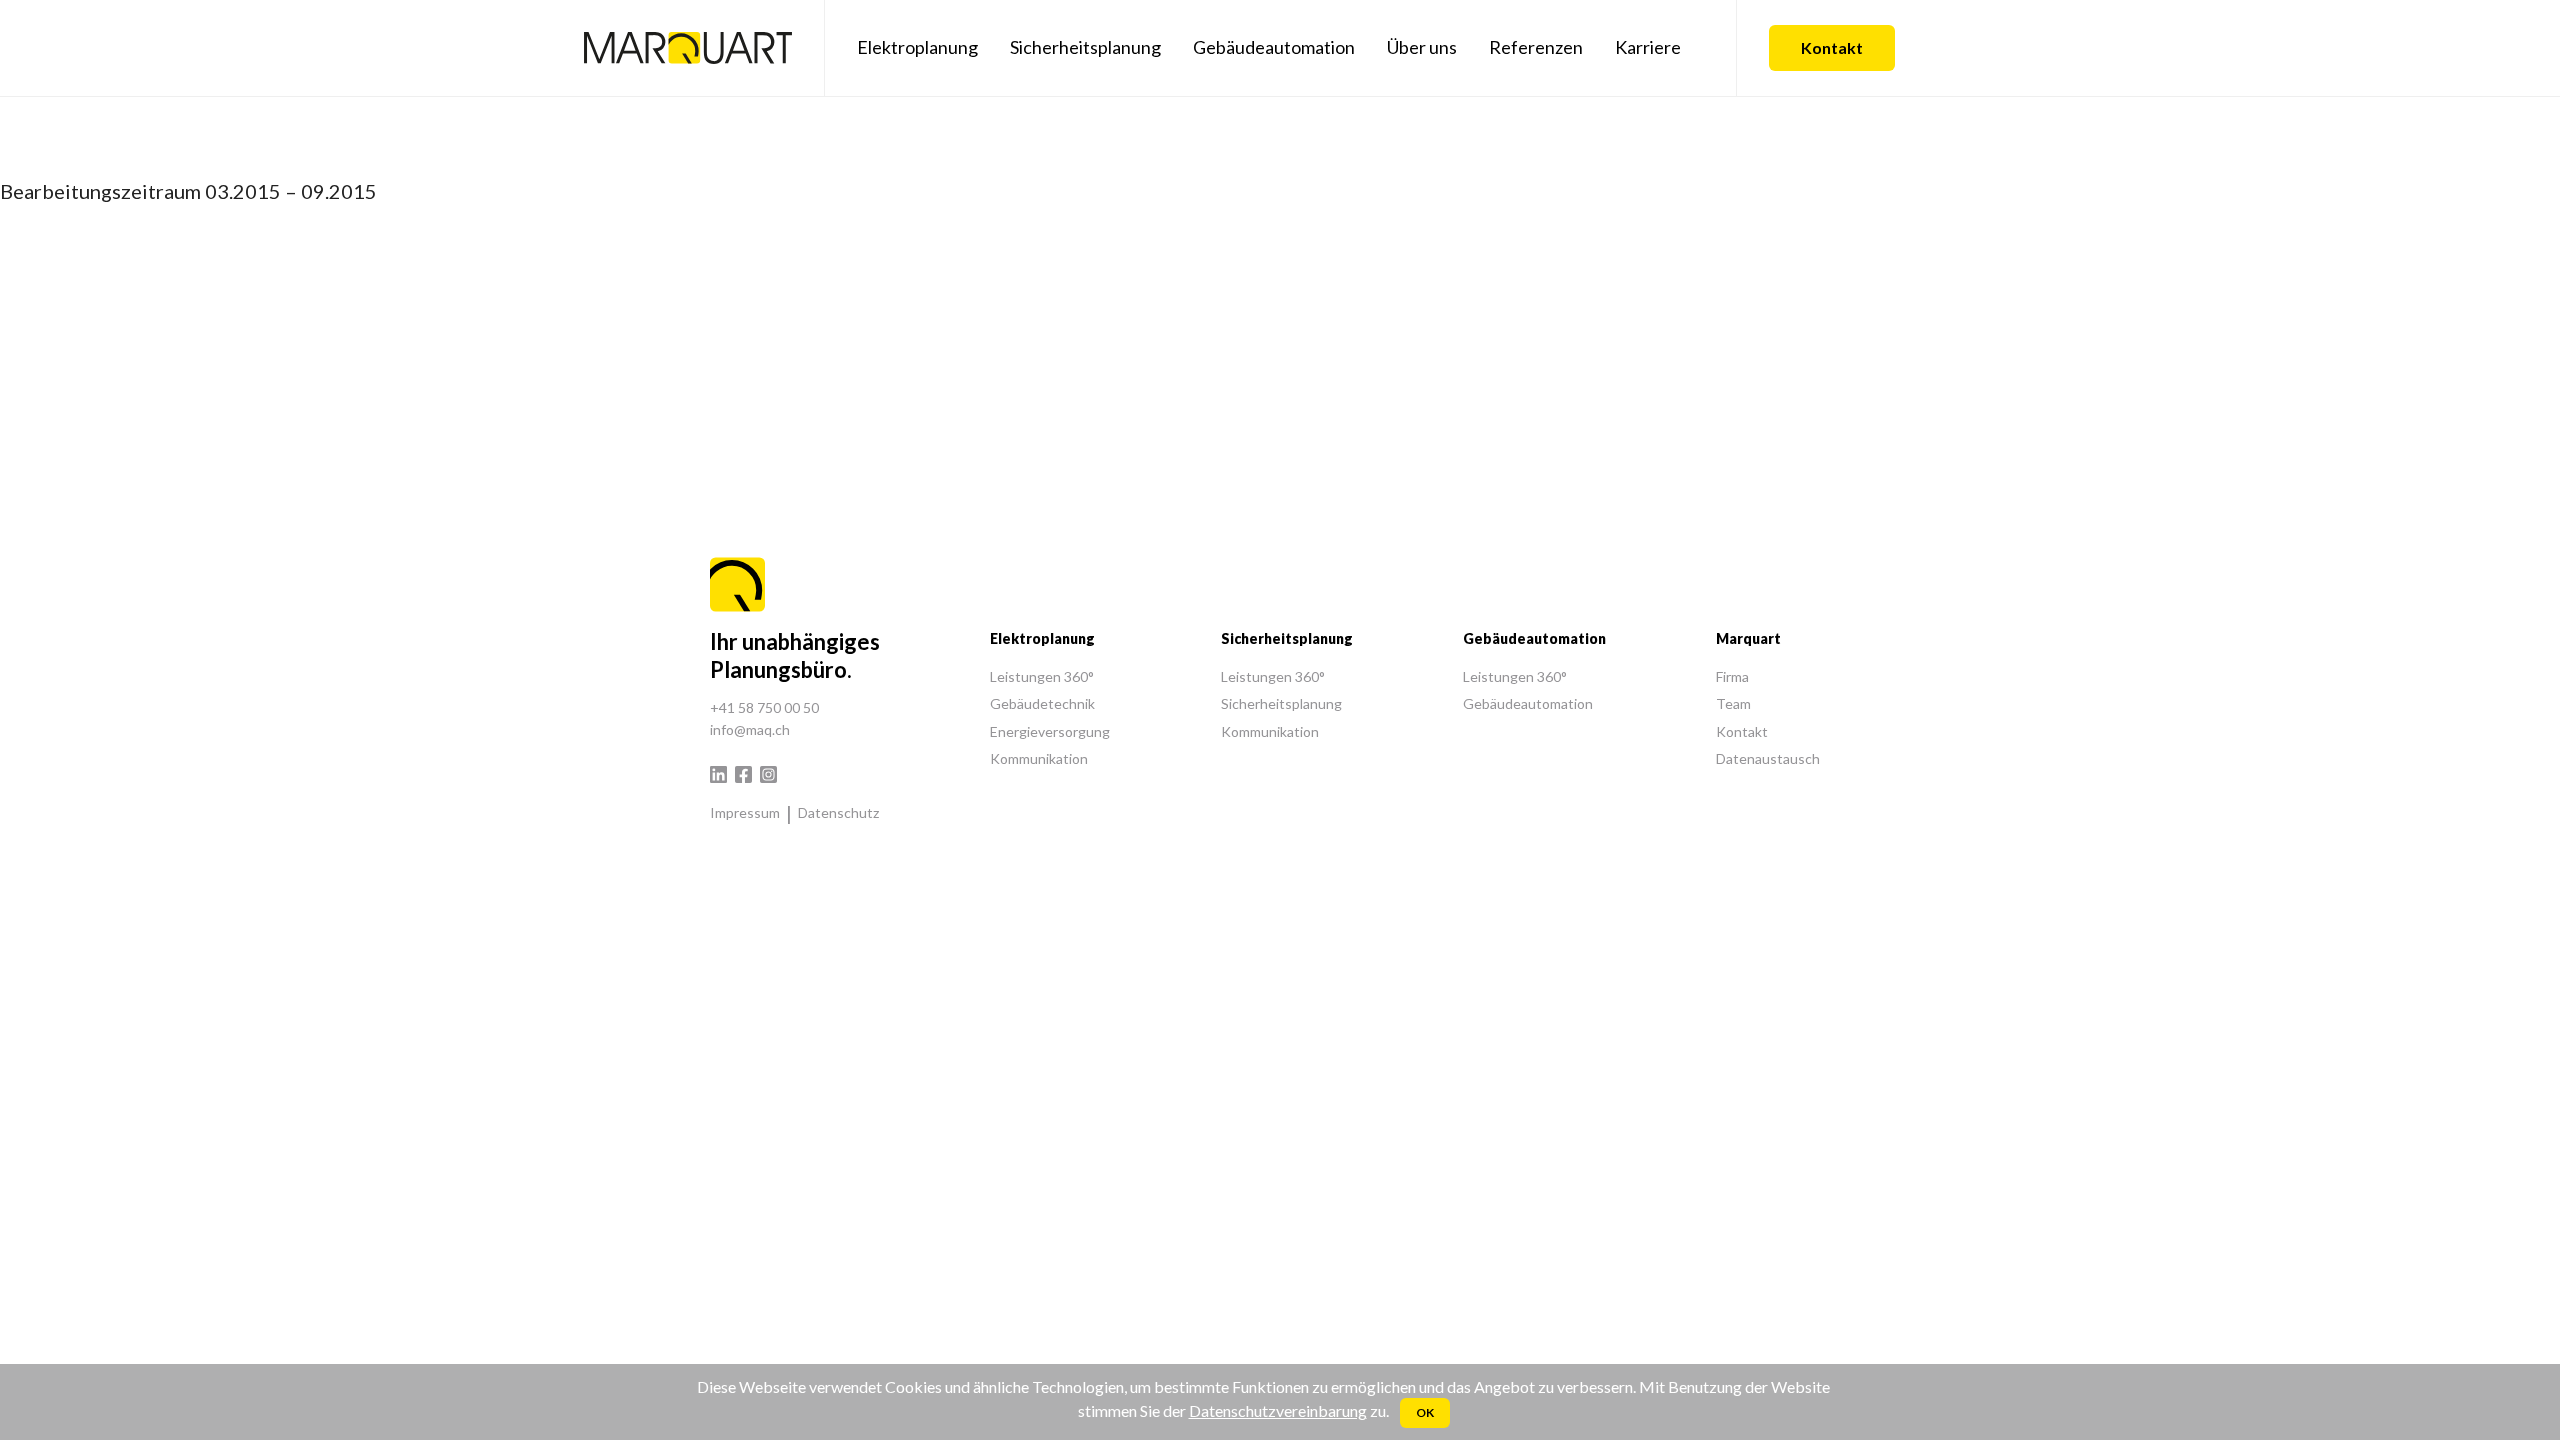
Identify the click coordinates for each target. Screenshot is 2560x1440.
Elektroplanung (917, 47)
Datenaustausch (1768, 758)
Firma (1732, 676)
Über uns (1422, 47)
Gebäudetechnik (1042, 703)
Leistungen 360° (1042, 676)
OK (1425, 1412)
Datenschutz (838, 812)
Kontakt (1832, 47)
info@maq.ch (750, 729)
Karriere (1648, 47)
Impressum (745, 812)
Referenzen (1536, 47)
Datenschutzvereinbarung (1278, 1410)
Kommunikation (1039, 758)
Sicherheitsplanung (1085, 47)
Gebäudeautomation (1274, 47)
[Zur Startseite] (688, 48)
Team (1733, 703)
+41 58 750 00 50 (764, 707)
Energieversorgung (1050, 731)
